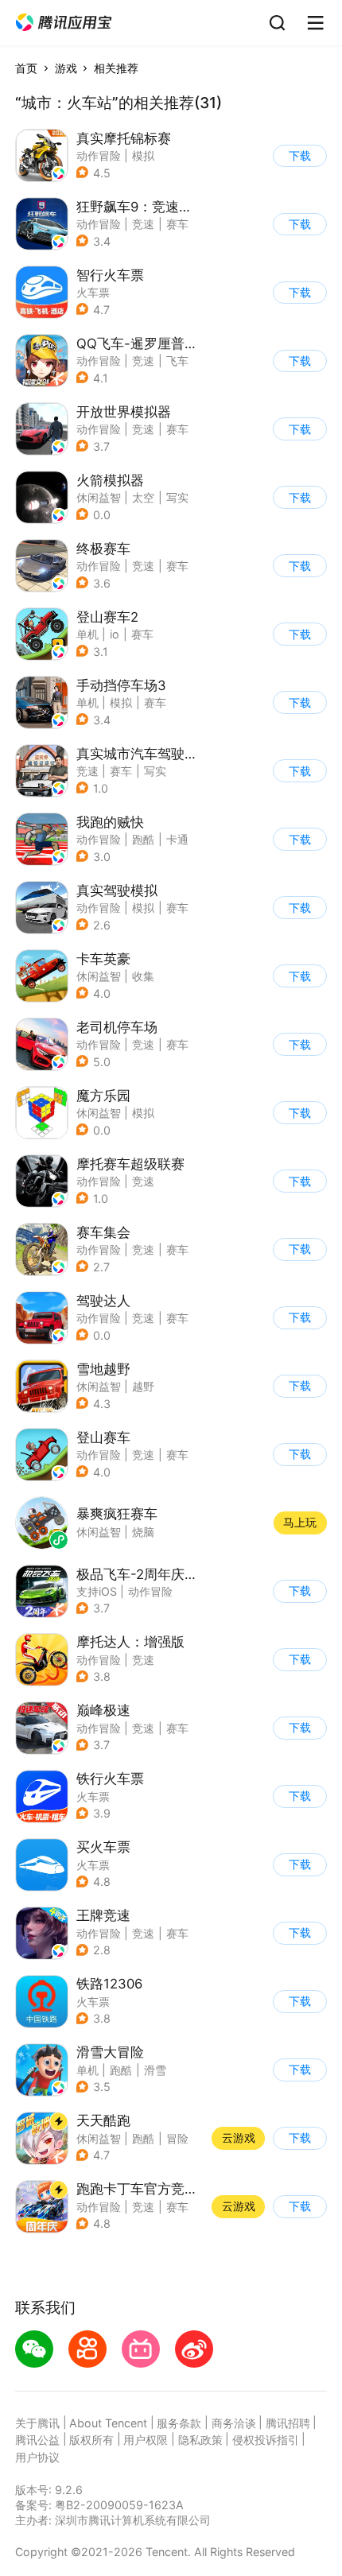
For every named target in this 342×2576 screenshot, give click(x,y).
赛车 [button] (177, 224)
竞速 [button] (143, 224)
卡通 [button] (177, 839)
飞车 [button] (177, 361)
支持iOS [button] (97, 1591)
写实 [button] (177, 497)
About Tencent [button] (108, 2423)
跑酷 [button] (143, 839)
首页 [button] (26, 68)
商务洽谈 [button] (234, 2423)
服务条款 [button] (179, 2423)
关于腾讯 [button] (37, 2423)
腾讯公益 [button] (37, 2440)
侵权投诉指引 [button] (266, 2440)
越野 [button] (143, 1386)
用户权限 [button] (146, 2440)
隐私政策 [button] (200, 2440)
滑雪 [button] (155, 2070)
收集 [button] (143, 976)
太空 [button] (143, 497)
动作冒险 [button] (99, 155)
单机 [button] (87, 634)
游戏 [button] (66, 68)
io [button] (115, 634)
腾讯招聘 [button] (288, 2423)
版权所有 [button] (91, 2440)
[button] (64, 23)
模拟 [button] (143, 155)
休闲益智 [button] (99, 497)
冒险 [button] (177, 2138)
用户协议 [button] (37, 2457)
